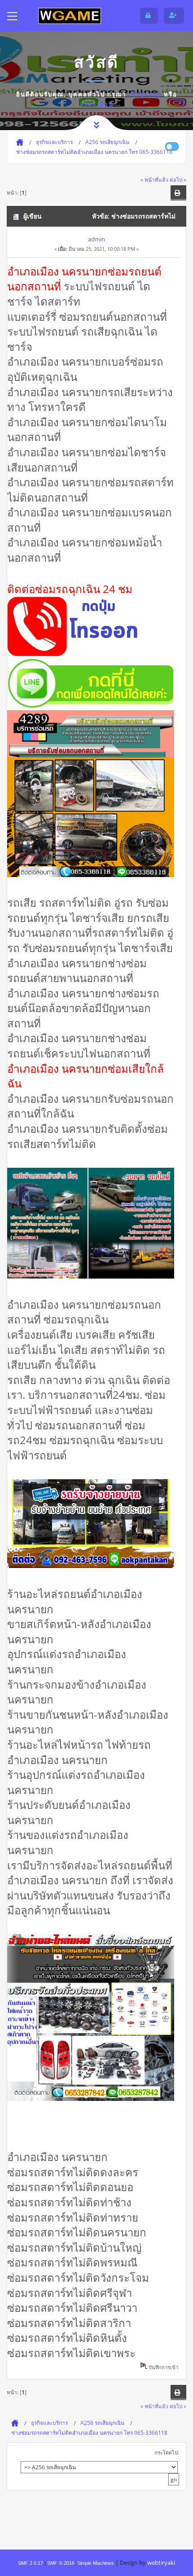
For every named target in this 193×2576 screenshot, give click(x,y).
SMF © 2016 (61, 2563)
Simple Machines (96, 2563)
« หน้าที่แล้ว (154, 179)
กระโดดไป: (167, 2452)
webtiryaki (161, 2563)
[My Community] (70, 15)
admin (96, 239)
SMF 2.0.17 (31, 2563)
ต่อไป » (178, 179)
